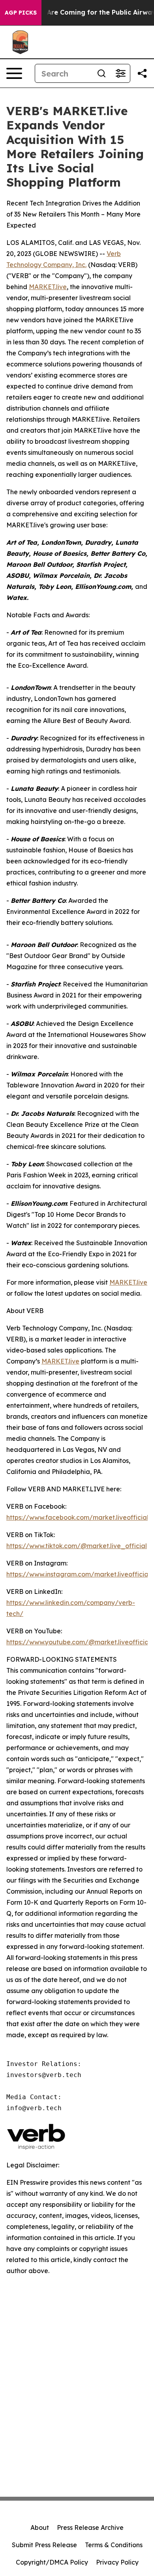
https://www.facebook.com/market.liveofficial (77, 1517)
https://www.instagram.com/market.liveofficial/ (80, 1574)
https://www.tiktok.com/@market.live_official (77, 1546)
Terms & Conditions (114, 2545)
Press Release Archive (90, 2527)
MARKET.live (48, 287)
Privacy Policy (117, 2562)
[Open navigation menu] (14, 73)
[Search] (101, 73)
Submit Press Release (44, 2545)
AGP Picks (21, 13)
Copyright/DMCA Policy (52, 2562)
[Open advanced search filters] (120, 73)
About (40, 2527)
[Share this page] (142, 73)
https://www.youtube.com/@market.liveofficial (78, 1642)
